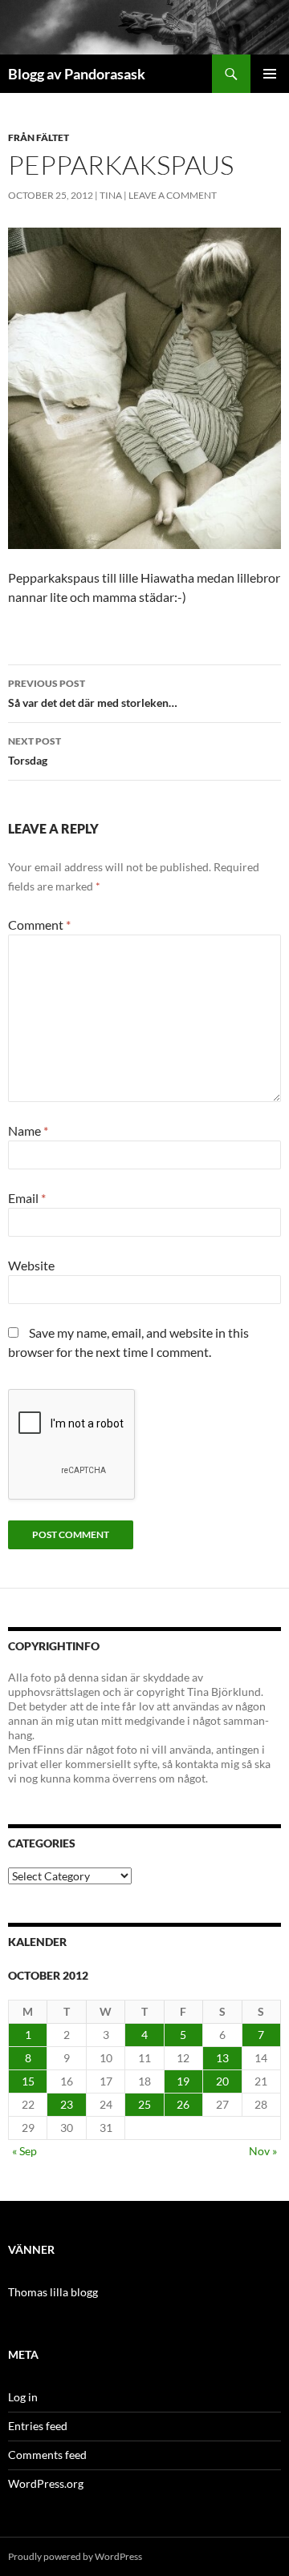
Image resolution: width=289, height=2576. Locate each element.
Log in (23, 2397)
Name (28, 1131)
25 (144, 2104)
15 (28, 2081)
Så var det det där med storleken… (93, 693)
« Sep (24, 2151)
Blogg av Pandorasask (77, 74)
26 (183, 2104)
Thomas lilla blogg (53, 2292)
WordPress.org (46, 2483)
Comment (39, 925)
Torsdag (35, 751)
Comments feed (47, 2455)
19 (183, 2081)
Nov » (263, 2151)
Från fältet (39, 137)
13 (222, 2058)
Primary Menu (270, 74)
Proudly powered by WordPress (75, 2556)
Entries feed (38, 2426)
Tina (111, 195)
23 (67, 2104)
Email (27, 1198)
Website (31, 1265)
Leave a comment (173, 195)
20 (222, 2081)
